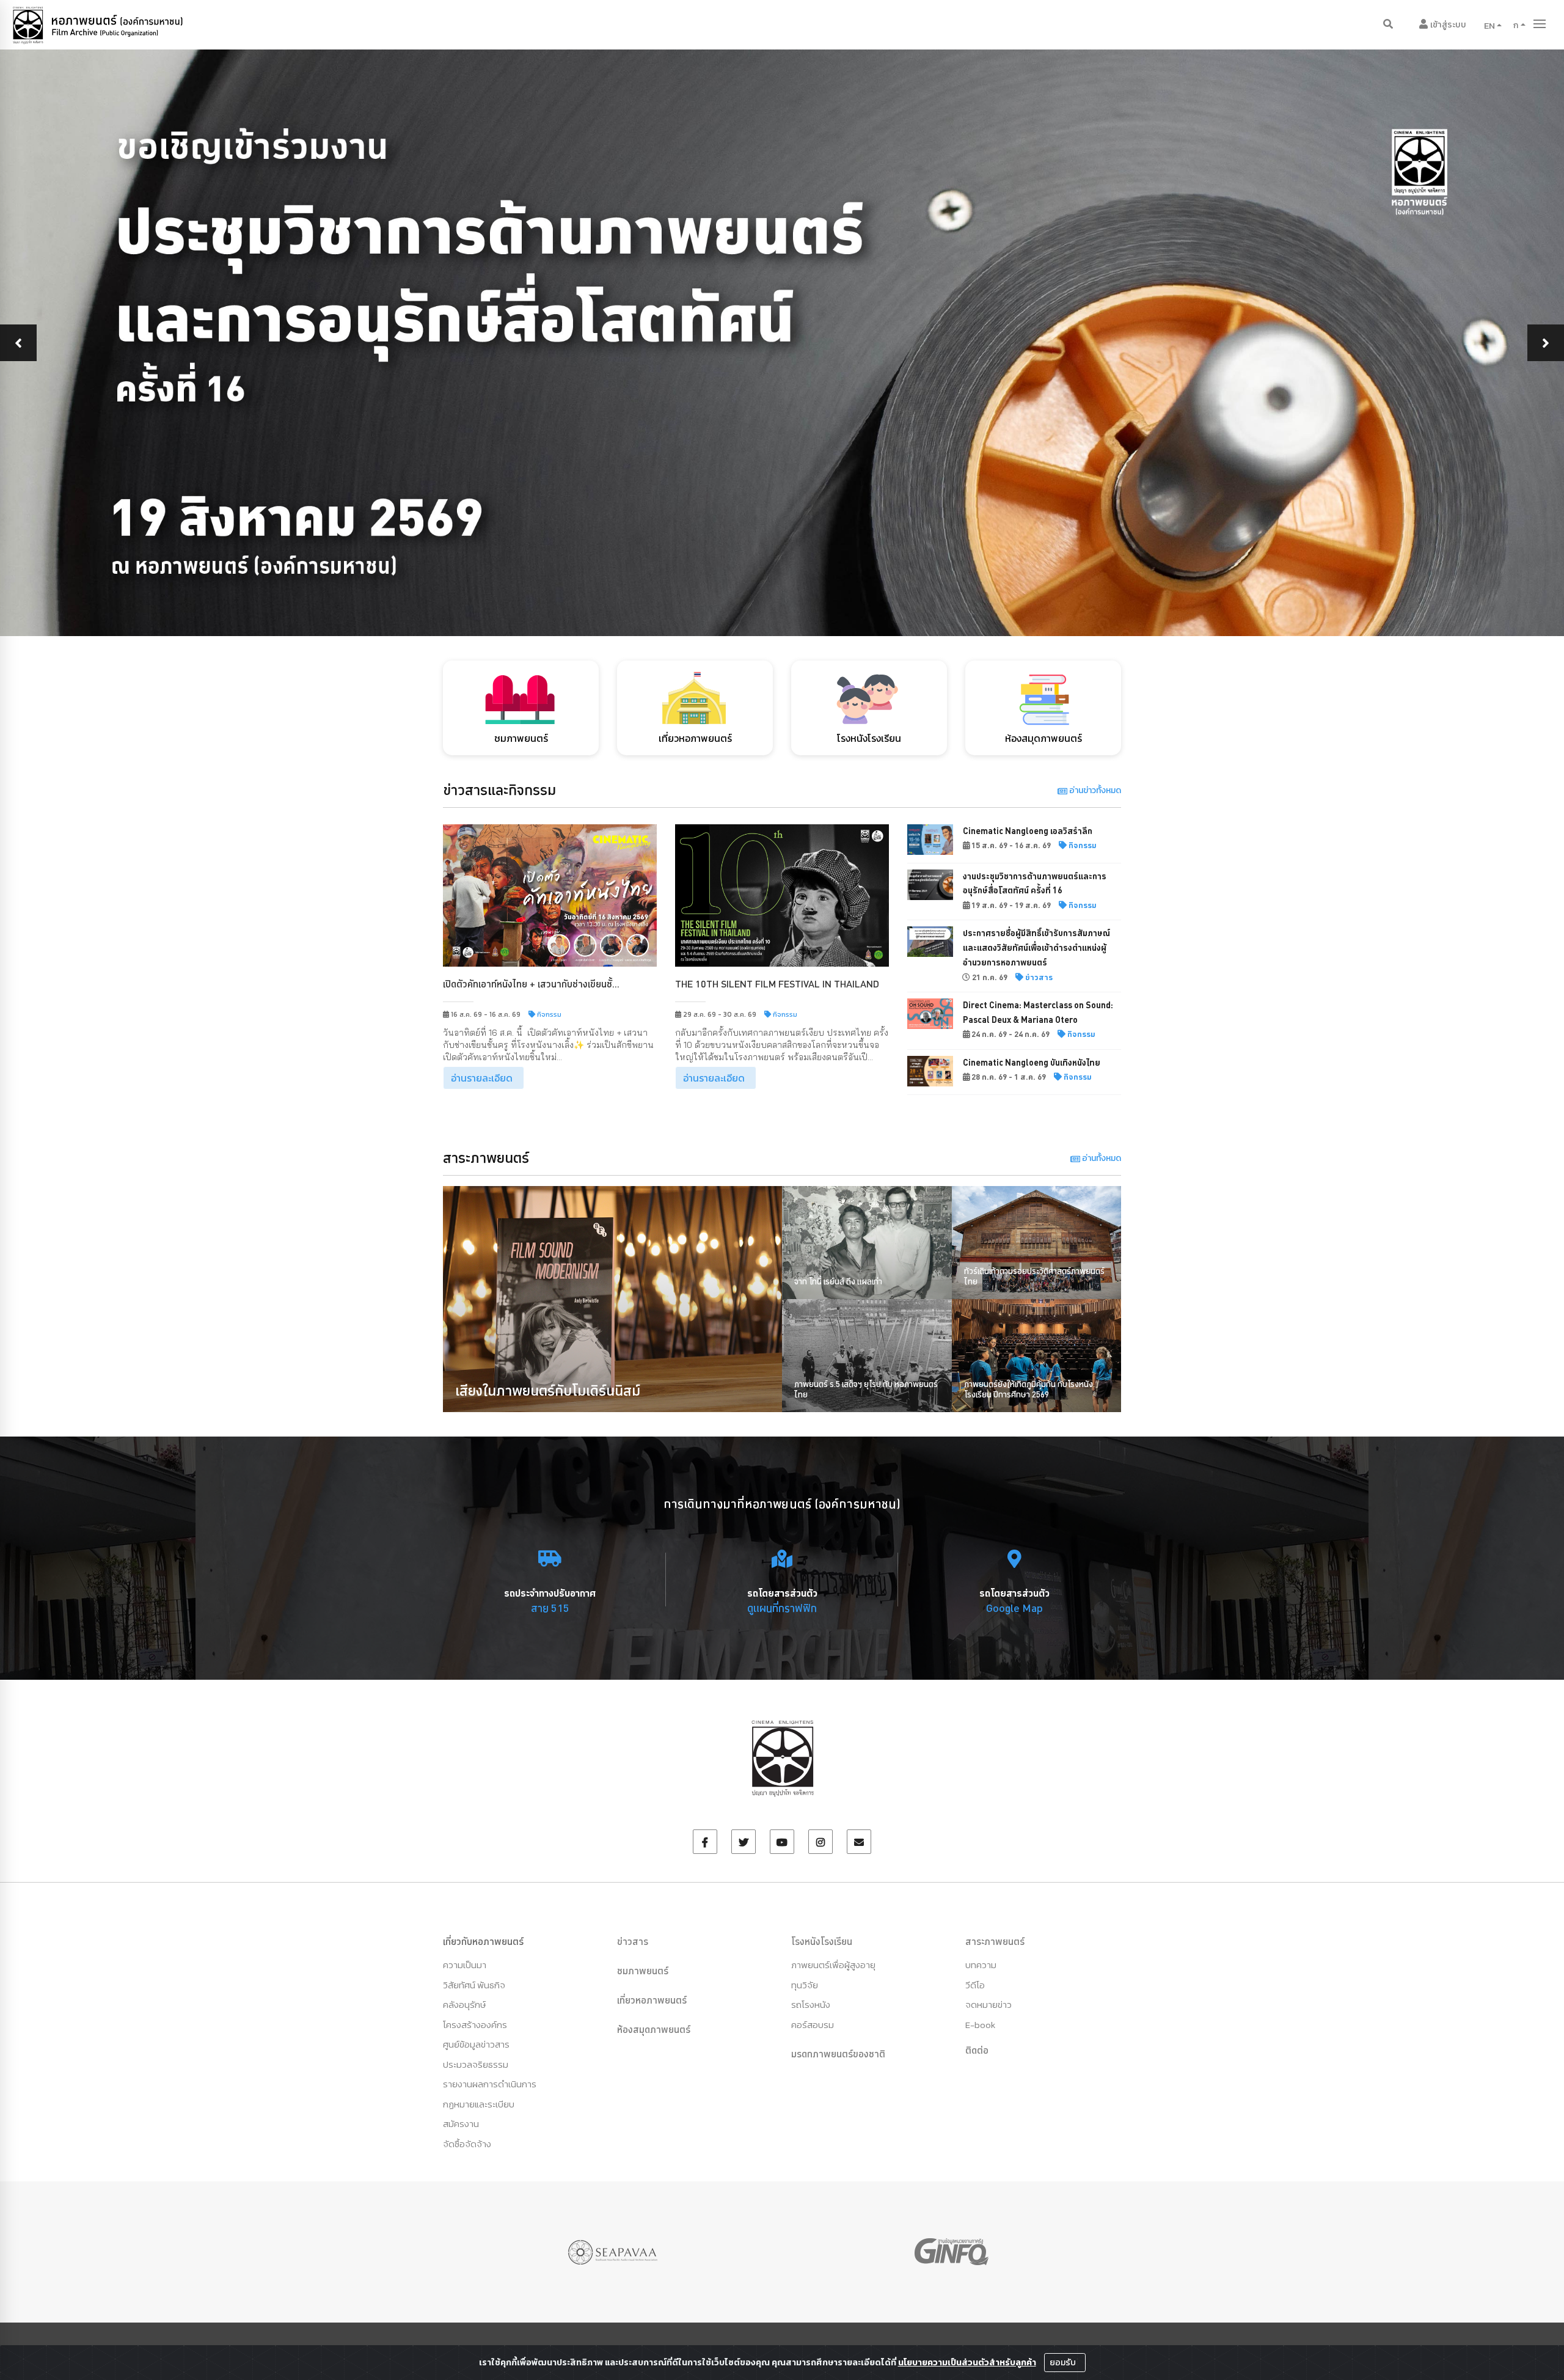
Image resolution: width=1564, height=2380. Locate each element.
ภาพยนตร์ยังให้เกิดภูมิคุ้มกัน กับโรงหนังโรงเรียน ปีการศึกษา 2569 (1029, 1389)
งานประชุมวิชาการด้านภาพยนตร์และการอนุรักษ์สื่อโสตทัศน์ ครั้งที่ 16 (1035, 884)
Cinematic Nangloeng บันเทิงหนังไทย (1032, 1063)
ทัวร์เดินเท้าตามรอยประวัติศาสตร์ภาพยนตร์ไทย (1034, 1276)
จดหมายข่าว (988, 2005)
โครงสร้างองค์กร (475, 2025)
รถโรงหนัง (811, 2005)
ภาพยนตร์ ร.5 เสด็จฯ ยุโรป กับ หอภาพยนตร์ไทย (866, 1389)
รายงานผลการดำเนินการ (490, 2084)
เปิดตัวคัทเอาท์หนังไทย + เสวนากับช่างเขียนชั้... (531, 984)
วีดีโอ (975, 1985)
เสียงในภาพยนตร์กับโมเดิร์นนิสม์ (548, 1390)
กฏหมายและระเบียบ (479, 2104)
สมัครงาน (461, 2124)
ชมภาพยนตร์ (643, 1971)
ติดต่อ (977, 2050)
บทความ (981, 1965)
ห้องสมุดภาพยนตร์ (654, 2029)
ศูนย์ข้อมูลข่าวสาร (476, 2044)
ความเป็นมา (465, 1965)
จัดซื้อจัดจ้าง (467, 2144)
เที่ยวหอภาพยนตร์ (652, 2000)
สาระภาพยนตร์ (995, 1941)
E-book (980, 2025)
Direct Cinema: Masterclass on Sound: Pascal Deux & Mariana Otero (1038, 1012)
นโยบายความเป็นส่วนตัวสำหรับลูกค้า (967, 2363)
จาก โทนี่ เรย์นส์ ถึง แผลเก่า (838, 1281)
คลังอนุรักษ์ (464, 2005)
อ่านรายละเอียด (482, 1078)
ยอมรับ (1064, 2363)
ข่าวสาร (633, 1941)
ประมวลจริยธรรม (476, 2064)
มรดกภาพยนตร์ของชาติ (838, 2054)
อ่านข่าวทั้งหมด (1094, 790)
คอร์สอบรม (813, 2025)
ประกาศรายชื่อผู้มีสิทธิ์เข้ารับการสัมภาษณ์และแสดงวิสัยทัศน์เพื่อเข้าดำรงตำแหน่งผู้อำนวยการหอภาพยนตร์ (1036, 948)
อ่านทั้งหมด (1101, 1158)
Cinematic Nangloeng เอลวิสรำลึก (1028, 831)
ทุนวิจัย (805, 1985)
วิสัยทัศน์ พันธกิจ (474, 1985)
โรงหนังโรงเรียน (822, 1941)
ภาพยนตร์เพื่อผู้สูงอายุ (833, 1965)
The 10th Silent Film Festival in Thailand (777, 984)
